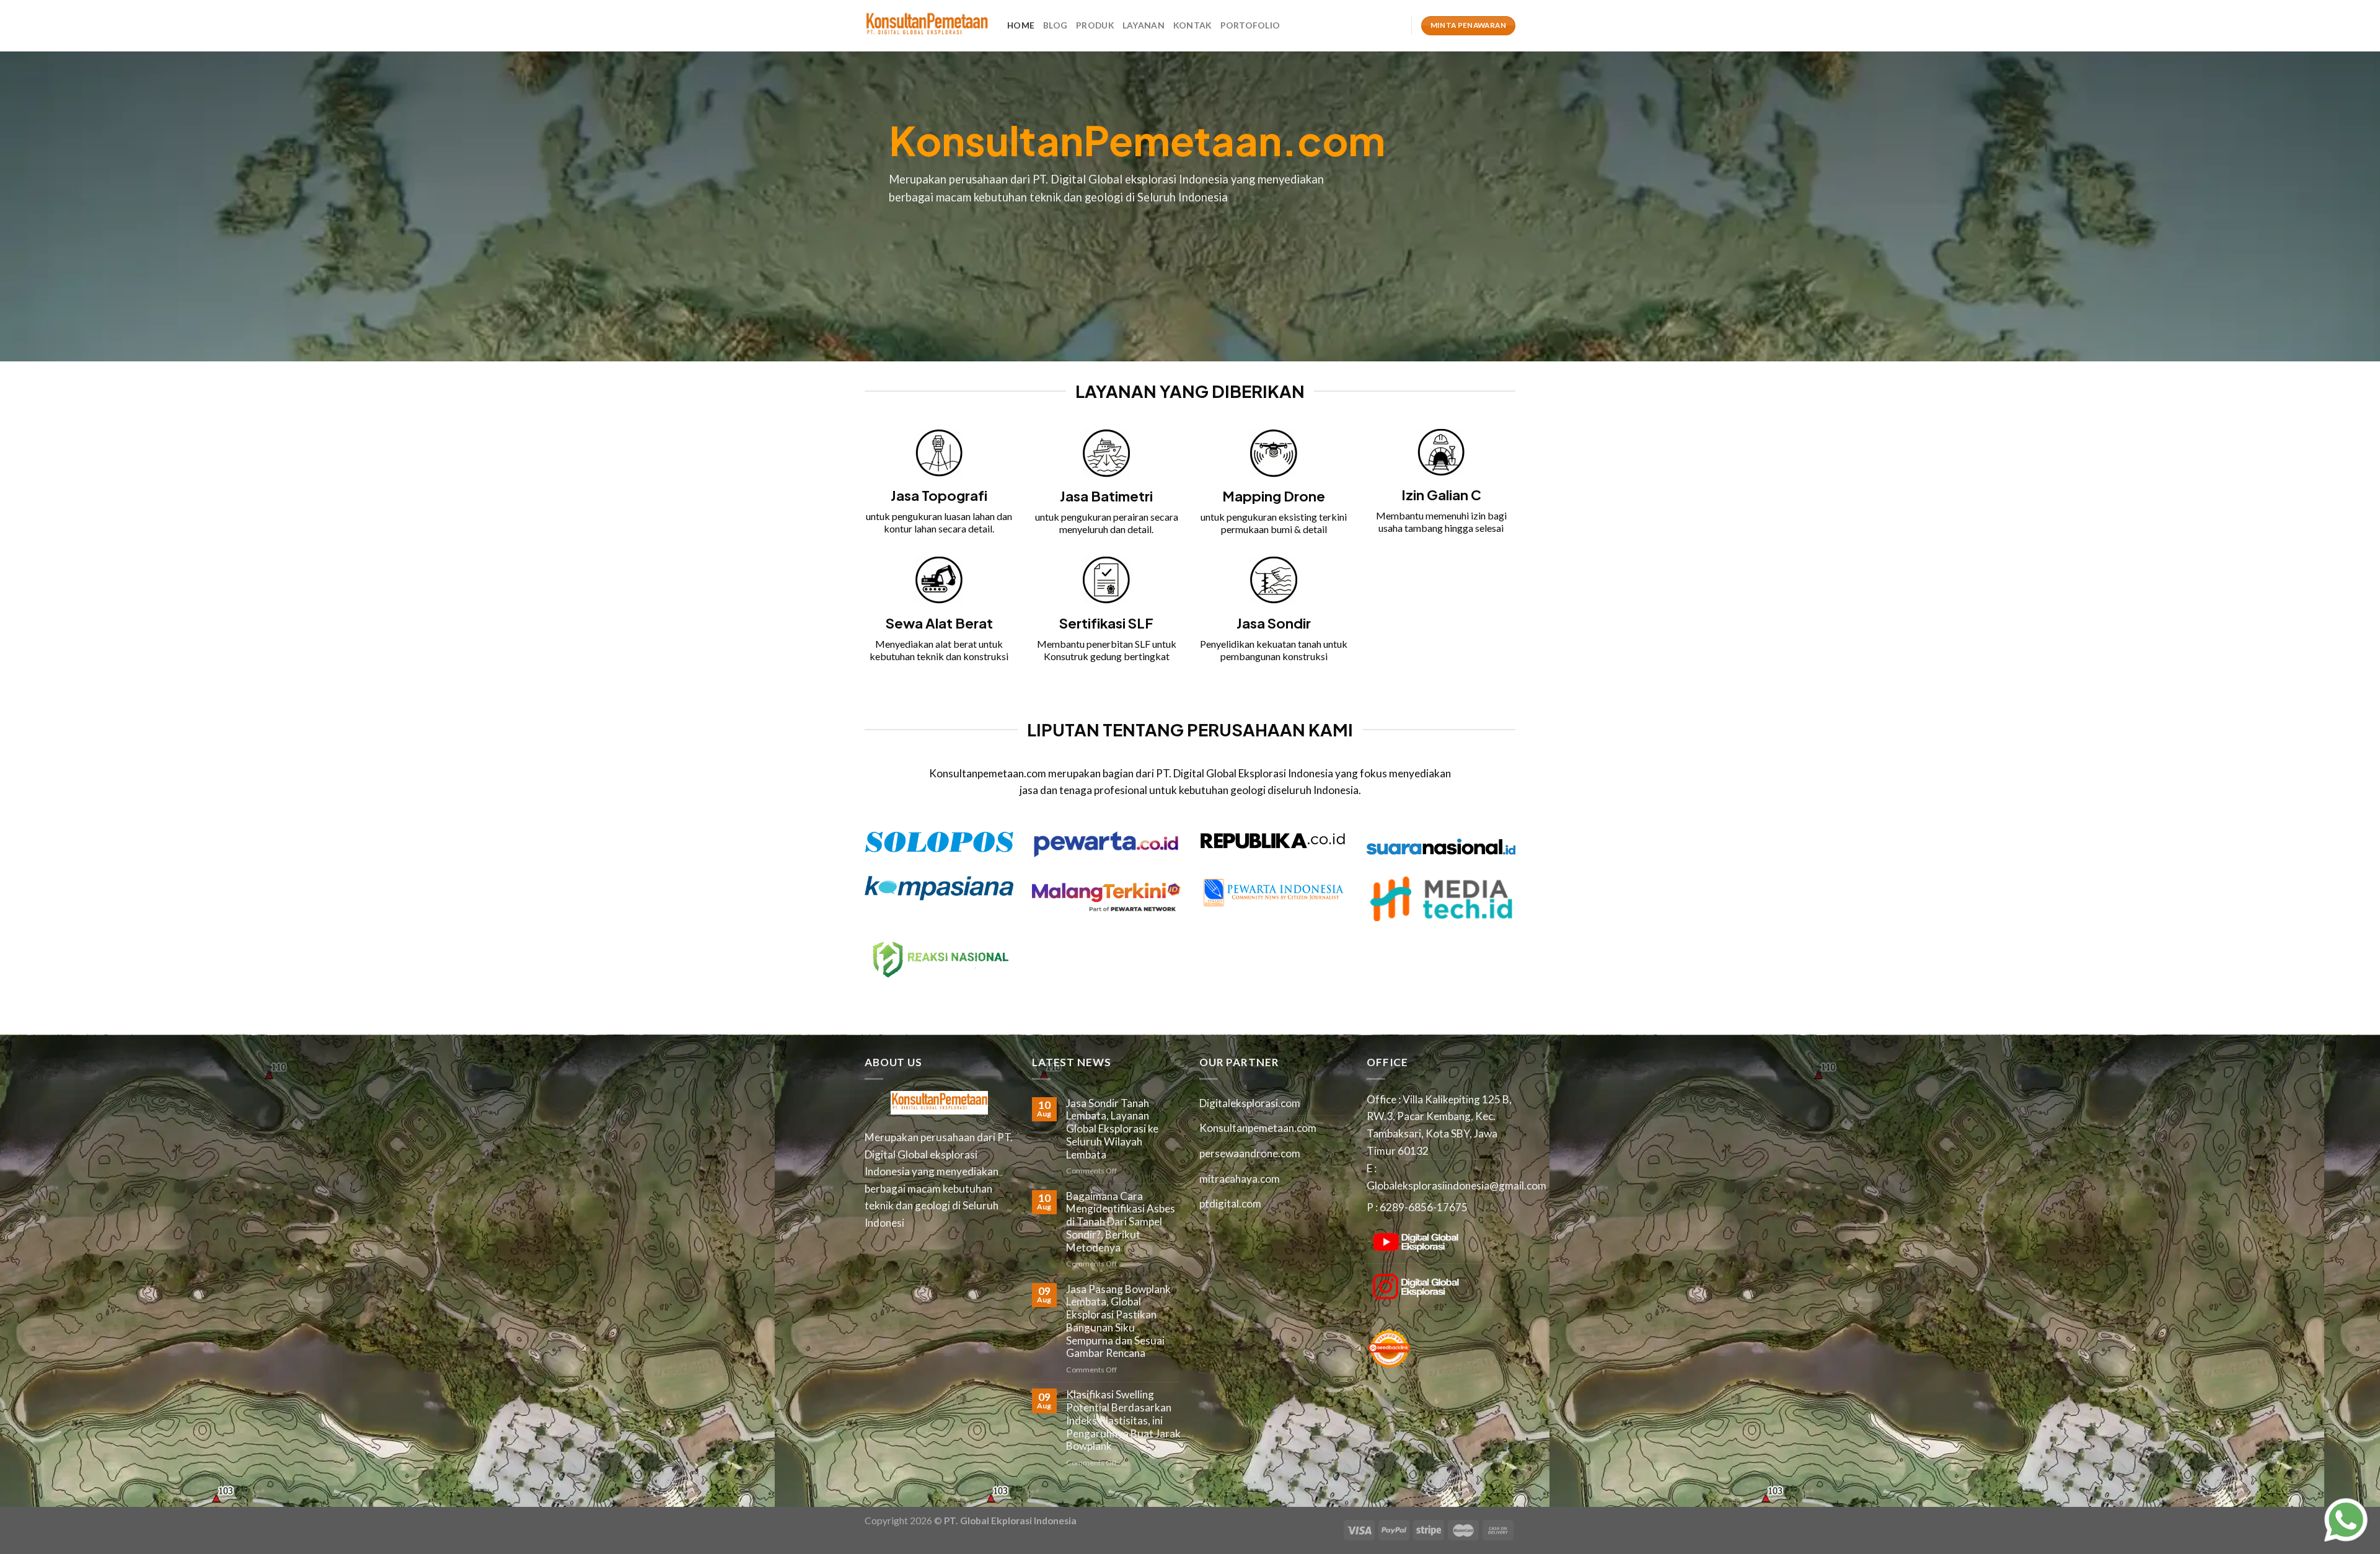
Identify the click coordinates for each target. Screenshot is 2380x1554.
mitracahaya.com (1240, 1179)
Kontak (1192, 25)
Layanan (1144, 25)
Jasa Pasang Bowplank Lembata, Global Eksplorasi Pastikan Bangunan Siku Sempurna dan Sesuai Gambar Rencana (1118, 1322)
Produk (1095, 25)
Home (1021, 25)
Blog (1055, 25)
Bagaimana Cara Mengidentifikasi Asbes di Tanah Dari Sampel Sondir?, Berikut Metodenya (1121, 1222)
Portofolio (1250, 25)
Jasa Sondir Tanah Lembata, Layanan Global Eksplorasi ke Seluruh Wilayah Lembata (1112, 1129)
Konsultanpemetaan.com (1258, 1128)
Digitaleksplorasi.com (1250, 1103)
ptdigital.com (1230, 1203)
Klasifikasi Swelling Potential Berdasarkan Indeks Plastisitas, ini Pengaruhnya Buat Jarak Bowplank (1123, 1420)
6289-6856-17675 (1424, 1207)
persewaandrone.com (1250, 1153)
